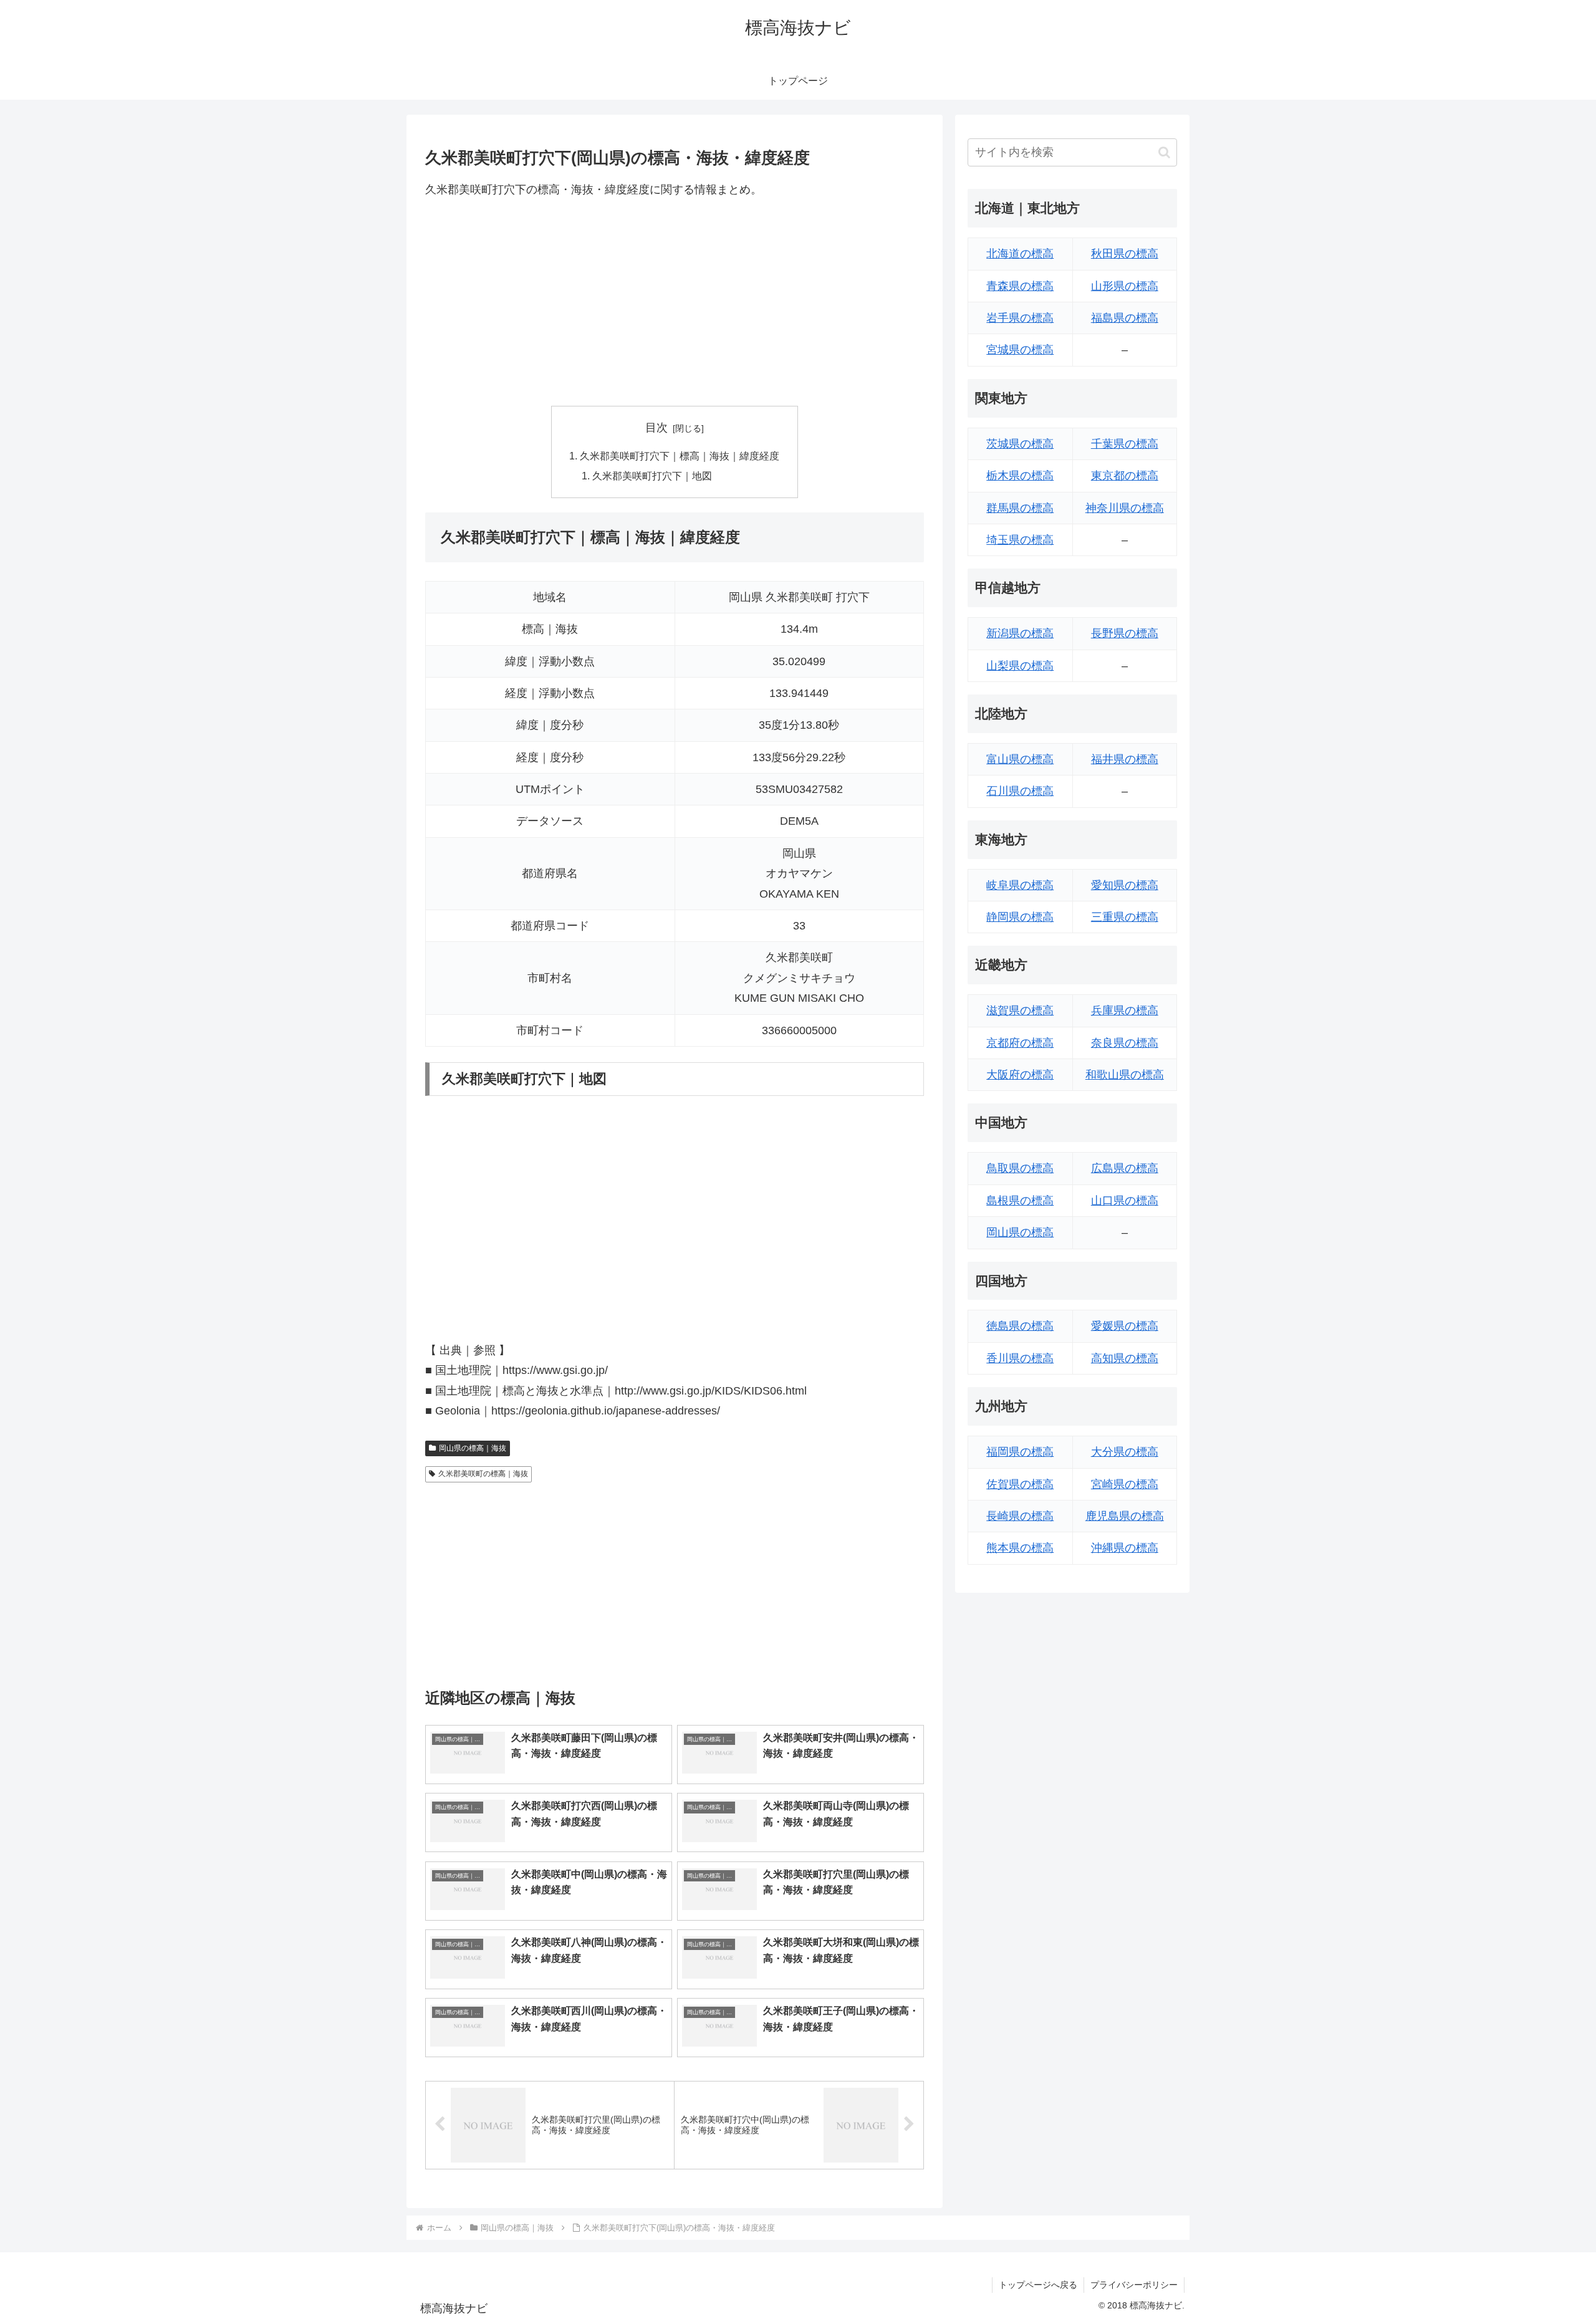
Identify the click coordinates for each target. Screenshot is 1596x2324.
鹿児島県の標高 (1125, 1516)
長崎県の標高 (1020, 1516)
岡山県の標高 (1020, 1232)
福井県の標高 (1125, 759)
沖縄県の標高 (1125, 1548)
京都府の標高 (1020, 1043)
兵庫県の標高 (1125, 1011)
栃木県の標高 (1020, 476)
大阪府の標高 (1020, 1075)
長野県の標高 (1125, 633)
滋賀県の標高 (1020, 1011)
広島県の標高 (1125, 1168)
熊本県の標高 (1020, 1548)
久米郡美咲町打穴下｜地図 (652, 476)
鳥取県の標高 (1020, 1168)
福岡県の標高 (1020, 1452)
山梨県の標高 (1020, 666)
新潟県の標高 (1020, 633)
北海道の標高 (1020, 254)
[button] (1164, 152)
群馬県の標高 (1020, 508)
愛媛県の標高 (1125, 1326)
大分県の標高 (1125, 1452)
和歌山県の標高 (1125, 1075)
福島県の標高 (1125, 318)
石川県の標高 (1020, 791)
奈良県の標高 (1125, 1043)
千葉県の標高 (1125, 444)
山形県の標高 (1125, 286)
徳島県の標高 (1020, 1326)
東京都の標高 (1125, 476)
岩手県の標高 (1020, 318)
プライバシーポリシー (1134, 2285)
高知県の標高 (1125, 1358)
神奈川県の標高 (1125, 508)
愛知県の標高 (1125, 885)
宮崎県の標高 (1125, 1484)
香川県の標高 (1020, 1358)
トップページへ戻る (1038, 2285)
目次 (656, 428)
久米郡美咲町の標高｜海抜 (483, 1474)
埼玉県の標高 (1020, 540)
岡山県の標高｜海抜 (473, 1448)
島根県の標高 (1020, 1201)
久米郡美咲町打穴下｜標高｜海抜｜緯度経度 (680, 456)
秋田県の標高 (1125, 254)
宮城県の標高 (1020, 350)
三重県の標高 (1125, 917)
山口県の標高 (1125, 1201)
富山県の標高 (1020, 759)
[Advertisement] (675, 302)
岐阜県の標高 (1020, 885)
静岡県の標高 (1020, 917)
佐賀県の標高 (1020, 1484)
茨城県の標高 (1020, 444)
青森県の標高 (1020, 286)
